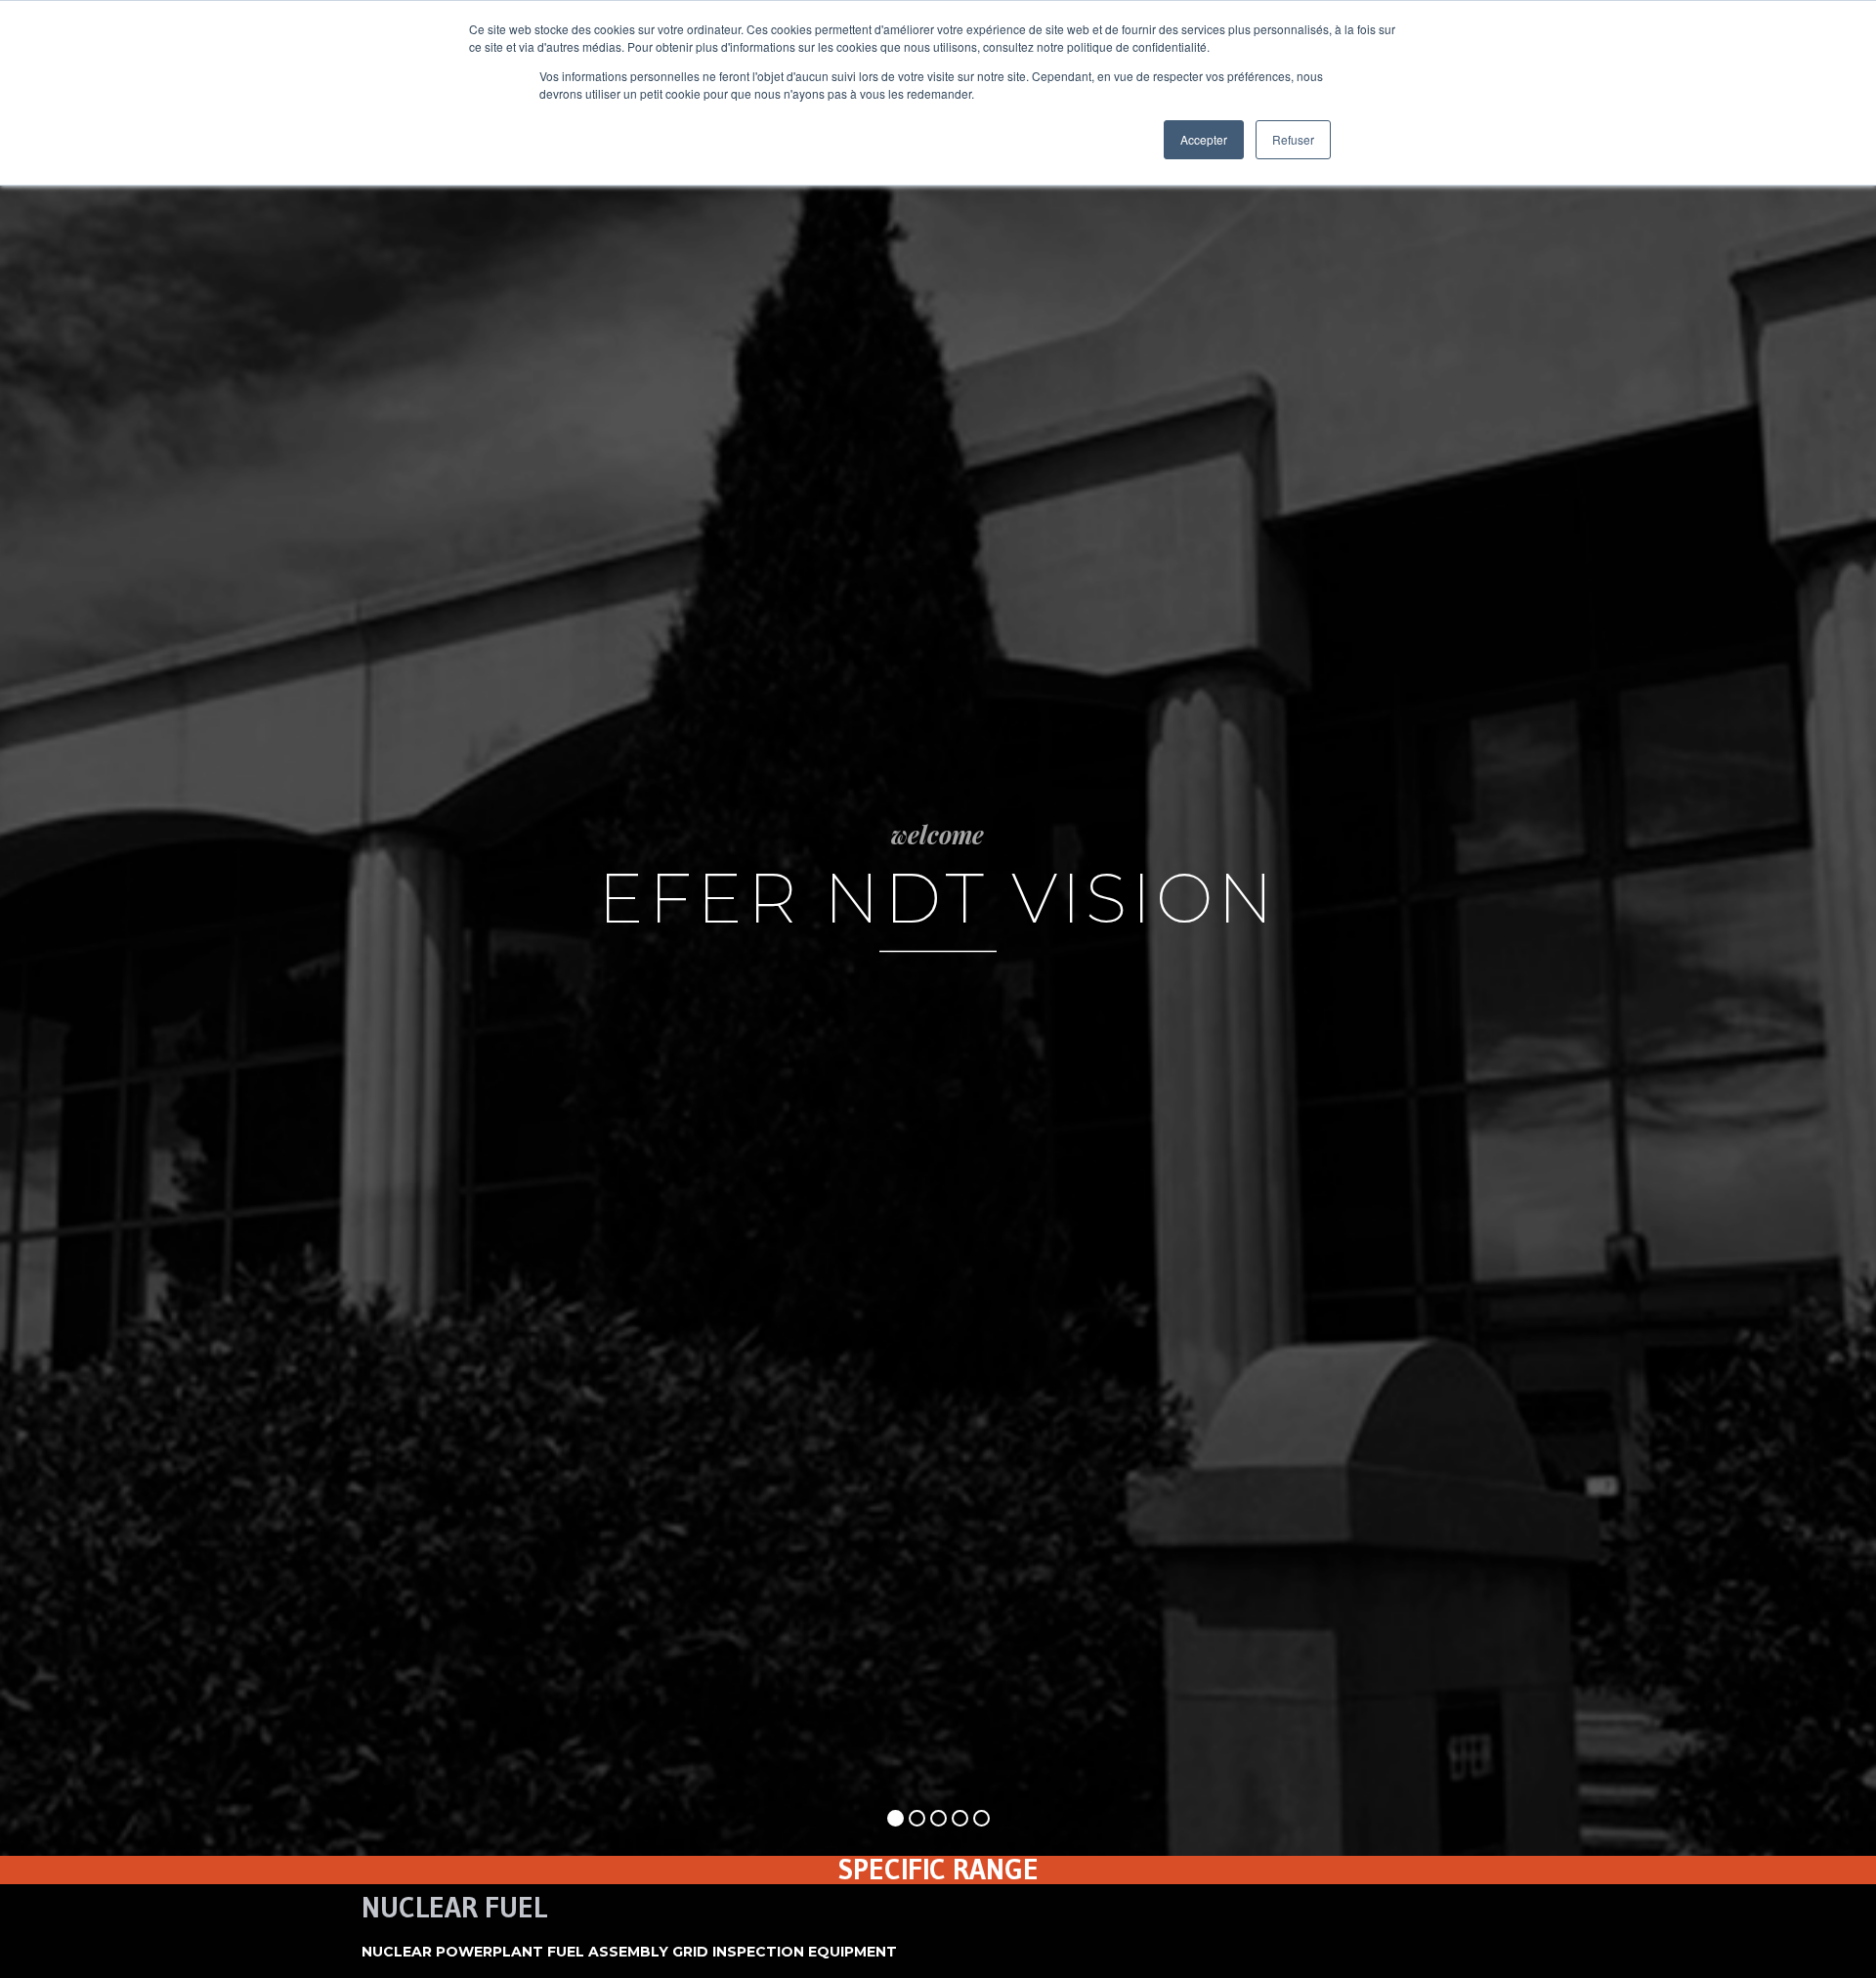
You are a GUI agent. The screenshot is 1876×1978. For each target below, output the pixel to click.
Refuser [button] (1293, 139)
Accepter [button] (1204, 139)
